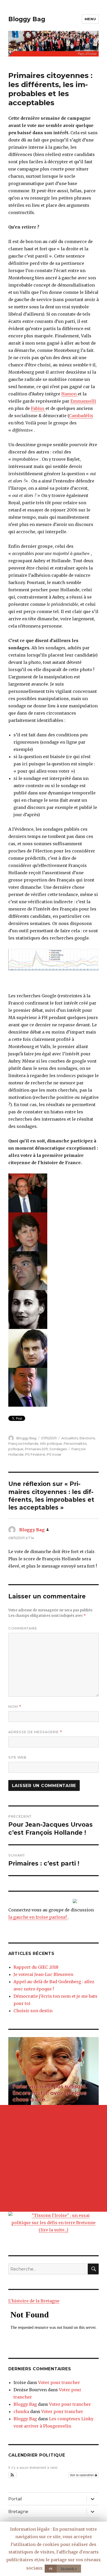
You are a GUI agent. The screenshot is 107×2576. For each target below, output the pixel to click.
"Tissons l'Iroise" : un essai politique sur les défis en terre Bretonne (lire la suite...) (53, 2223)
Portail (15, 2499)
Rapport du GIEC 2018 (36, 1967)
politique (16, 1449)
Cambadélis (81, 416)
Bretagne (18, 2512)
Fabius (38, 408)
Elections (87, 1438)
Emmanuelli (83, 401)
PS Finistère (35, 1454)
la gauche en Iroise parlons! (38, 1917)
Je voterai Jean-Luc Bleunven (43, 1974)
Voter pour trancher (59, 2382)
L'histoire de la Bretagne (34, 2301)
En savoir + (69, 2568)
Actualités (70, 1438)
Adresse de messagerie (35, 1732)
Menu (90, 19)
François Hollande (23, 1443)
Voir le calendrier (82, 2475)
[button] (13, 2475)
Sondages (58, 1449)
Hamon (69, 394)
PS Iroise (54, 1454)
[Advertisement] (53, 2158)
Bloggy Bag (27, 19)
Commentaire (23, 1628)
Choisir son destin (33, 2011)
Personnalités (75, 1443)
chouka (21, 2411)
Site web (17, 1757)
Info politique (51, 1443)
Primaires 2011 (36, 1449)
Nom (15, 1707)
